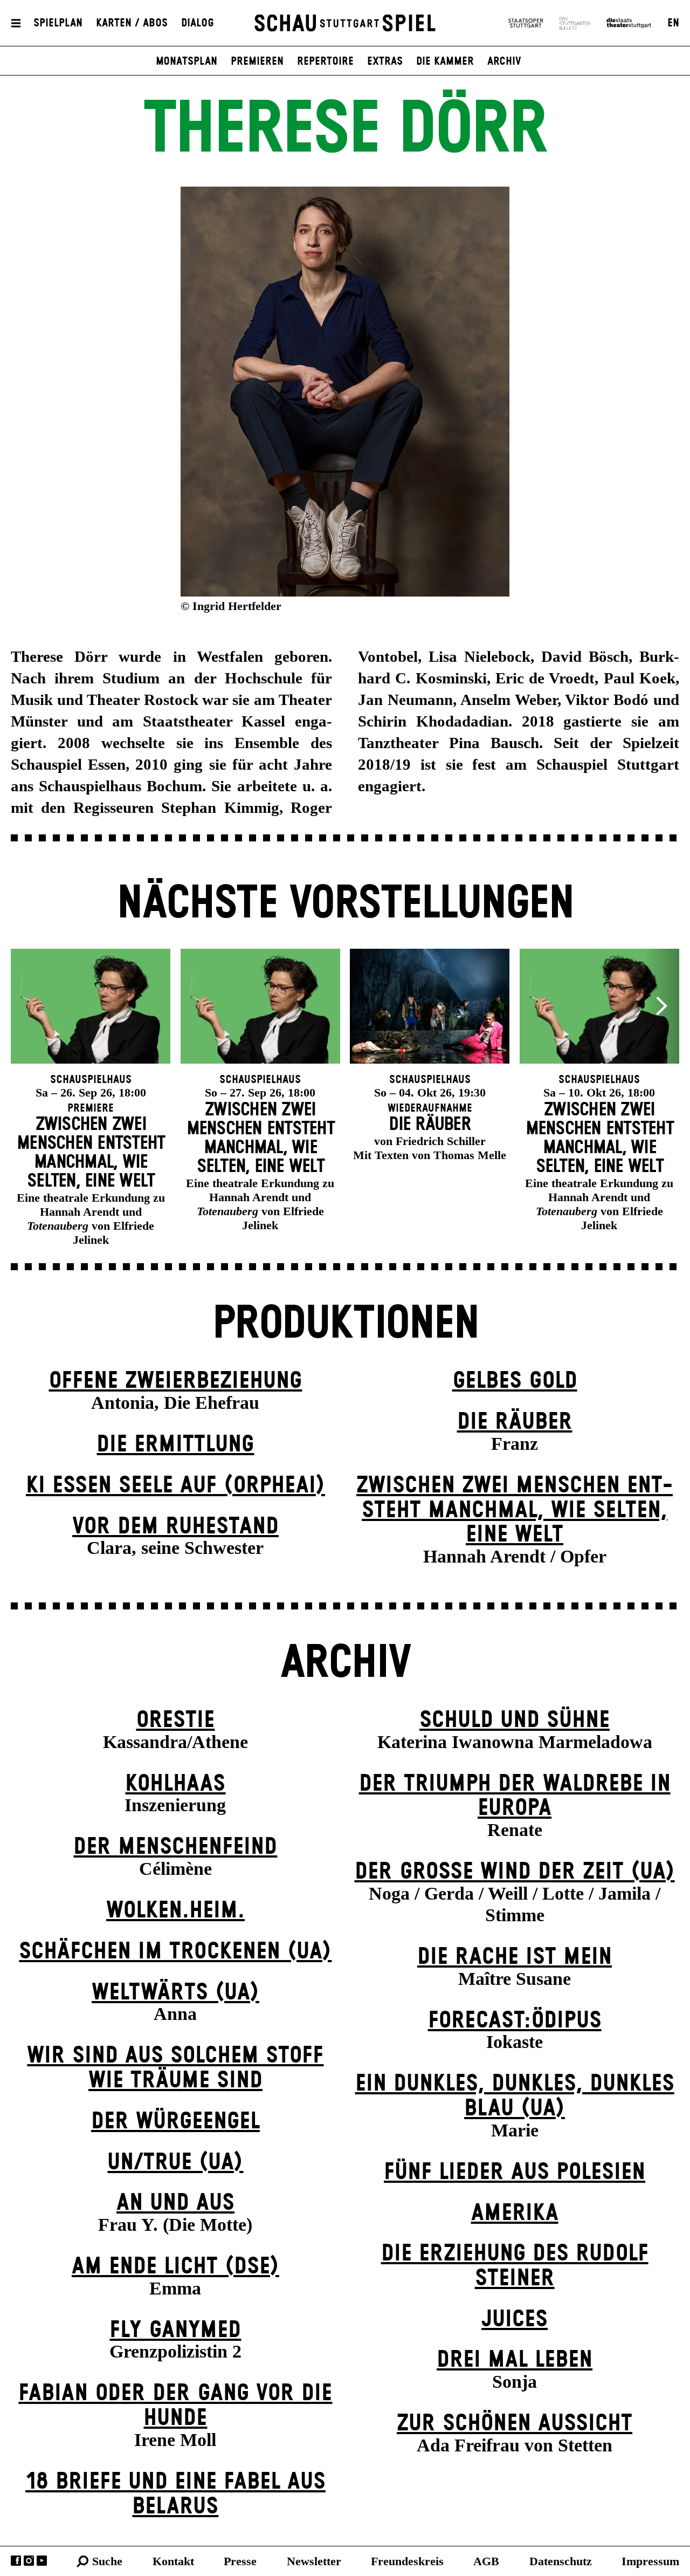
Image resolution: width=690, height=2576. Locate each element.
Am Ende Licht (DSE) (175, 2267)
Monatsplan (187, 61)
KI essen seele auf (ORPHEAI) (175, 1486)
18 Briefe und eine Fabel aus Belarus (175, 2494)
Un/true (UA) (175, 2163)
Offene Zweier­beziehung (175, 1381)
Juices (515, 2320)
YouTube (42, 2561)
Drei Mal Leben (515, 2360)
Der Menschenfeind (175, 1847)
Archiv (504, 61)
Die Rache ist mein (515, 1957)
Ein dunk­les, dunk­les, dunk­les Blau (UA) (515, 2096)
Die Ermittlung (175, 1445)
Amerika (515, 2213)
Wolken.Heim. (175, 1911)
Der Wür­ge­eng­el (175, 2122)
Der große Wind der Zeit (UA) (515, 1872)
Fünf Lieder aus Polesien (515, 2172)
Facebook (16, 2561)
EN (673, 23)
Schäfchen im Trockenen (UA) (175, 1952)
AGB (486, 2561)
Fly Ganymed (175, 2330)
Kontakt (173, 2561)
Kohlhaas (175, 1784)
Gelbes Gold (515, 1381)
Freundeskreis (407, 2561)
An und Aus (175, 2203)
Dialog (198, 23)
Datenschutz (561, 2561)
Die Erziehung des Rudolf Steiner (515, 2266)
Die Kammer (445, 61)
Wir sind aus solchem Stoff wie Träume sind (175, 2068)
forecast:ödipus (515, 2021)
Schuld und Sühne (515, 1720)
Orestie (175, 1720)
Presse (240, 2561)
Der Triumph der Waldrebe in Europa (515, 1796)
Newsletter (314, 2561)
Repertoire (325, 61)
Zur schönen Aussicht (515, 2424)
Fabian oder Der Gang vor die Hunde (175, 2406)
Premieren (257, 61)
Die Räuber (515, 1422)
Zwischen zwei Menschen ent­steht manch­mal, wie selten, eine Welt (515, 1510)
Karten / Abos (132, 23)
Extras (385, 61)
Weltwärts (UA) (175, 1993)
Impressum (650, 2561)
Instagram (29, 2561)
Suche (107, 2561)
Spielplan (58, 23)
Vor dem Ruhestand (175, 1527)
